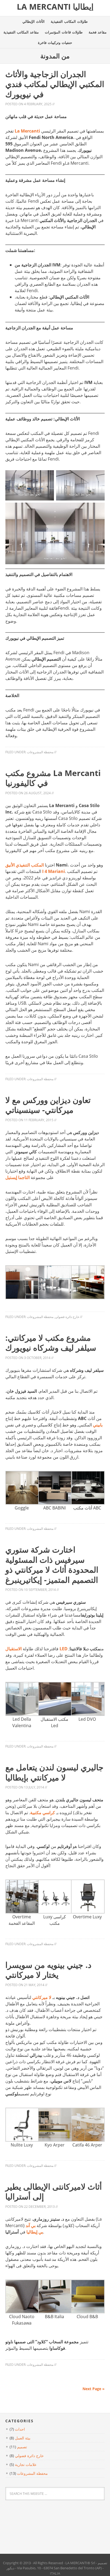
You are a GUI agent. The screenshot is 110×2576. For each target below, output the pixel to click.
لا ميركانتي (42, 1997)
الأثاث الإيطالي (34, 21)
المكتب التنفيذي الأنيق (25, 865)
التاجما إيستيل (17, 1177)
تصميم (22, 2447)
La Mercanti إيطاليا (55, 7)
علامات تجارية (26, 2464)
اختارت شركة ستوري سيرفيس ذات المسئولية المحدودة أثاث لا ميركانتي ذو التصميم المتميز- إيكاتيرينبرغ (52, 1565)
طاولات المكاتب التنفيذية (69, 21)
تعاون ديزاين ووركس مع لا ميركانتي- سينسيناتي (48, 1105)
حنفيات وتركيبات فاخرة (55, 43)
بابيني (98, 1425)
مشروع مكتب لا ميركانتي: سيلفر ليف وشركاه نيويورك (51, 1343)
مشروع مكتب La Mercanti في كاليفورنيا (53, 778)
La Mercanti (27, 131)
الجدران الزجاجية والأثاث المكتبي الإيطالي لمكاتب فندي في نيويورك (55, 84)
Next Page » (94, 2389)
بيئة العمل (23, 2438)
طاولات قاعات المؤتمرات (64, 32)
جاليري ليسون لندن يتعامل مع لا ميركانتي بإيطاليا (54, 1772)
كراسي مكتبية (43, 1813)
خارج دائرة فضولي (67, 1317)
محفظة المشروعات (40, 752)
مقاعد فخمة (98, 32)
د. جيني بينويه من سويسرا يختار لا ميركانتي (48, 1970)
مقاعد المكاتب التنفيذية (21, 32)
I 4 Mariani (54, 871)
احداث (20, 2429)
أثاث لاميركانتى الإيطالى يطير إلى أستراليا (54, 2192)
